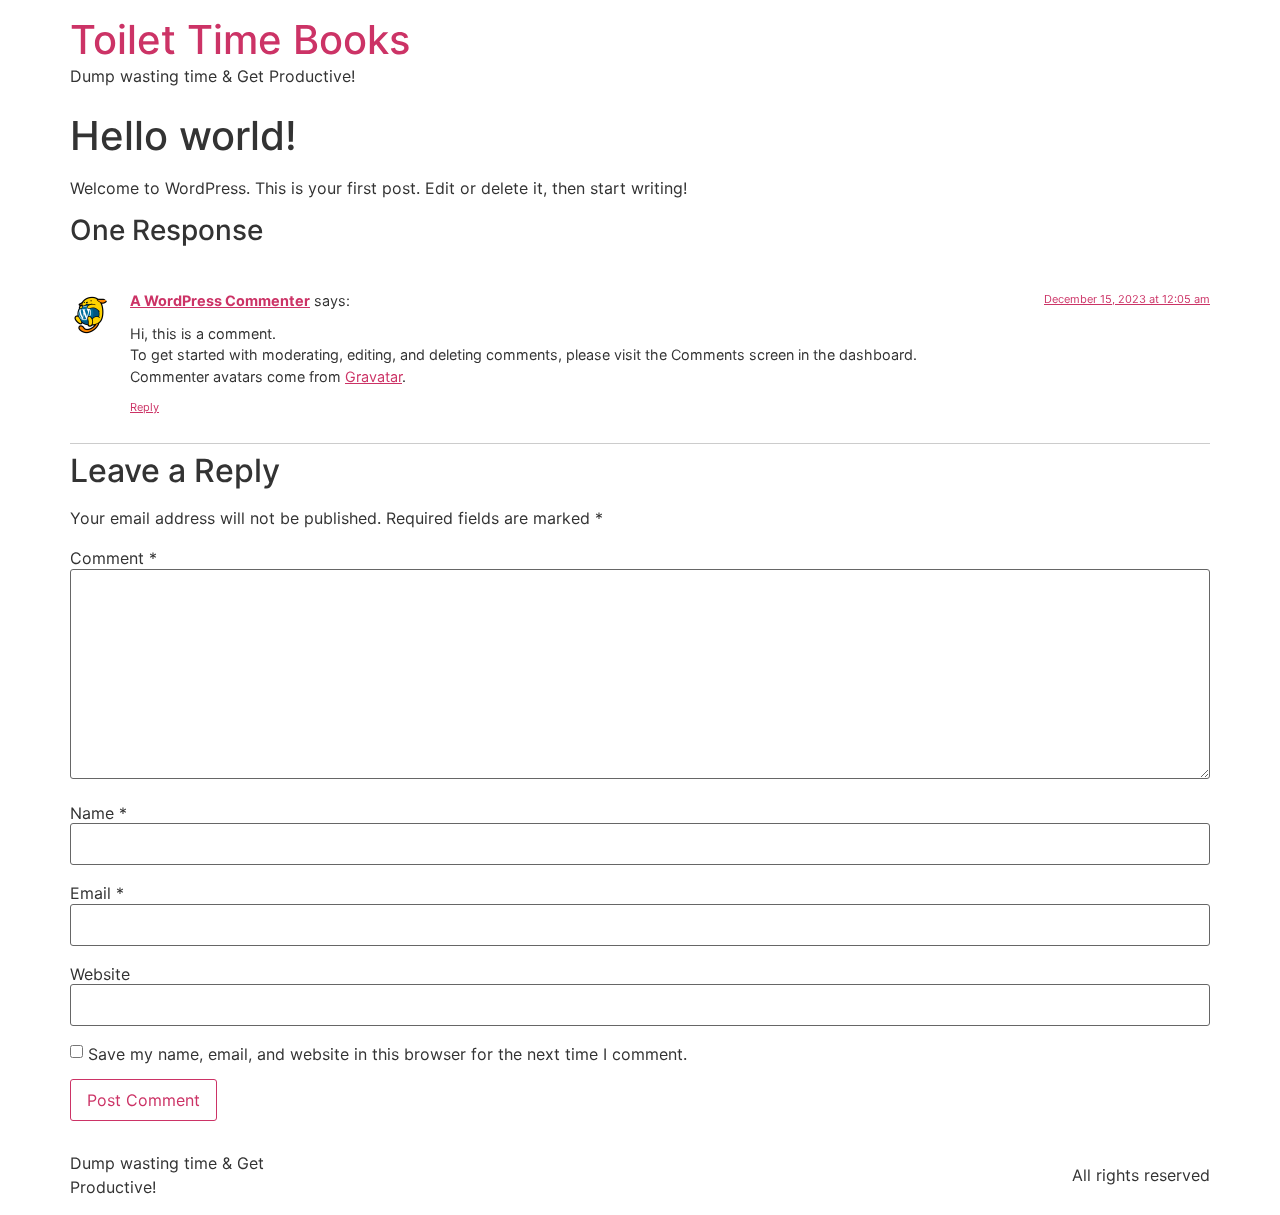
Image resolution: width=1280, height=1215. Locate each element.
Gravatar (373, 376)
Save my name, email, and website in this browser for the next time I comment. (387, 1054)
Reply (144, 407)
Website (100, 974)
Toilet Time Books (240, 39)
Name (98, 813)
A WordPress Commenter (220, 300)
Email (97, 893)
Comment (113, 558)
